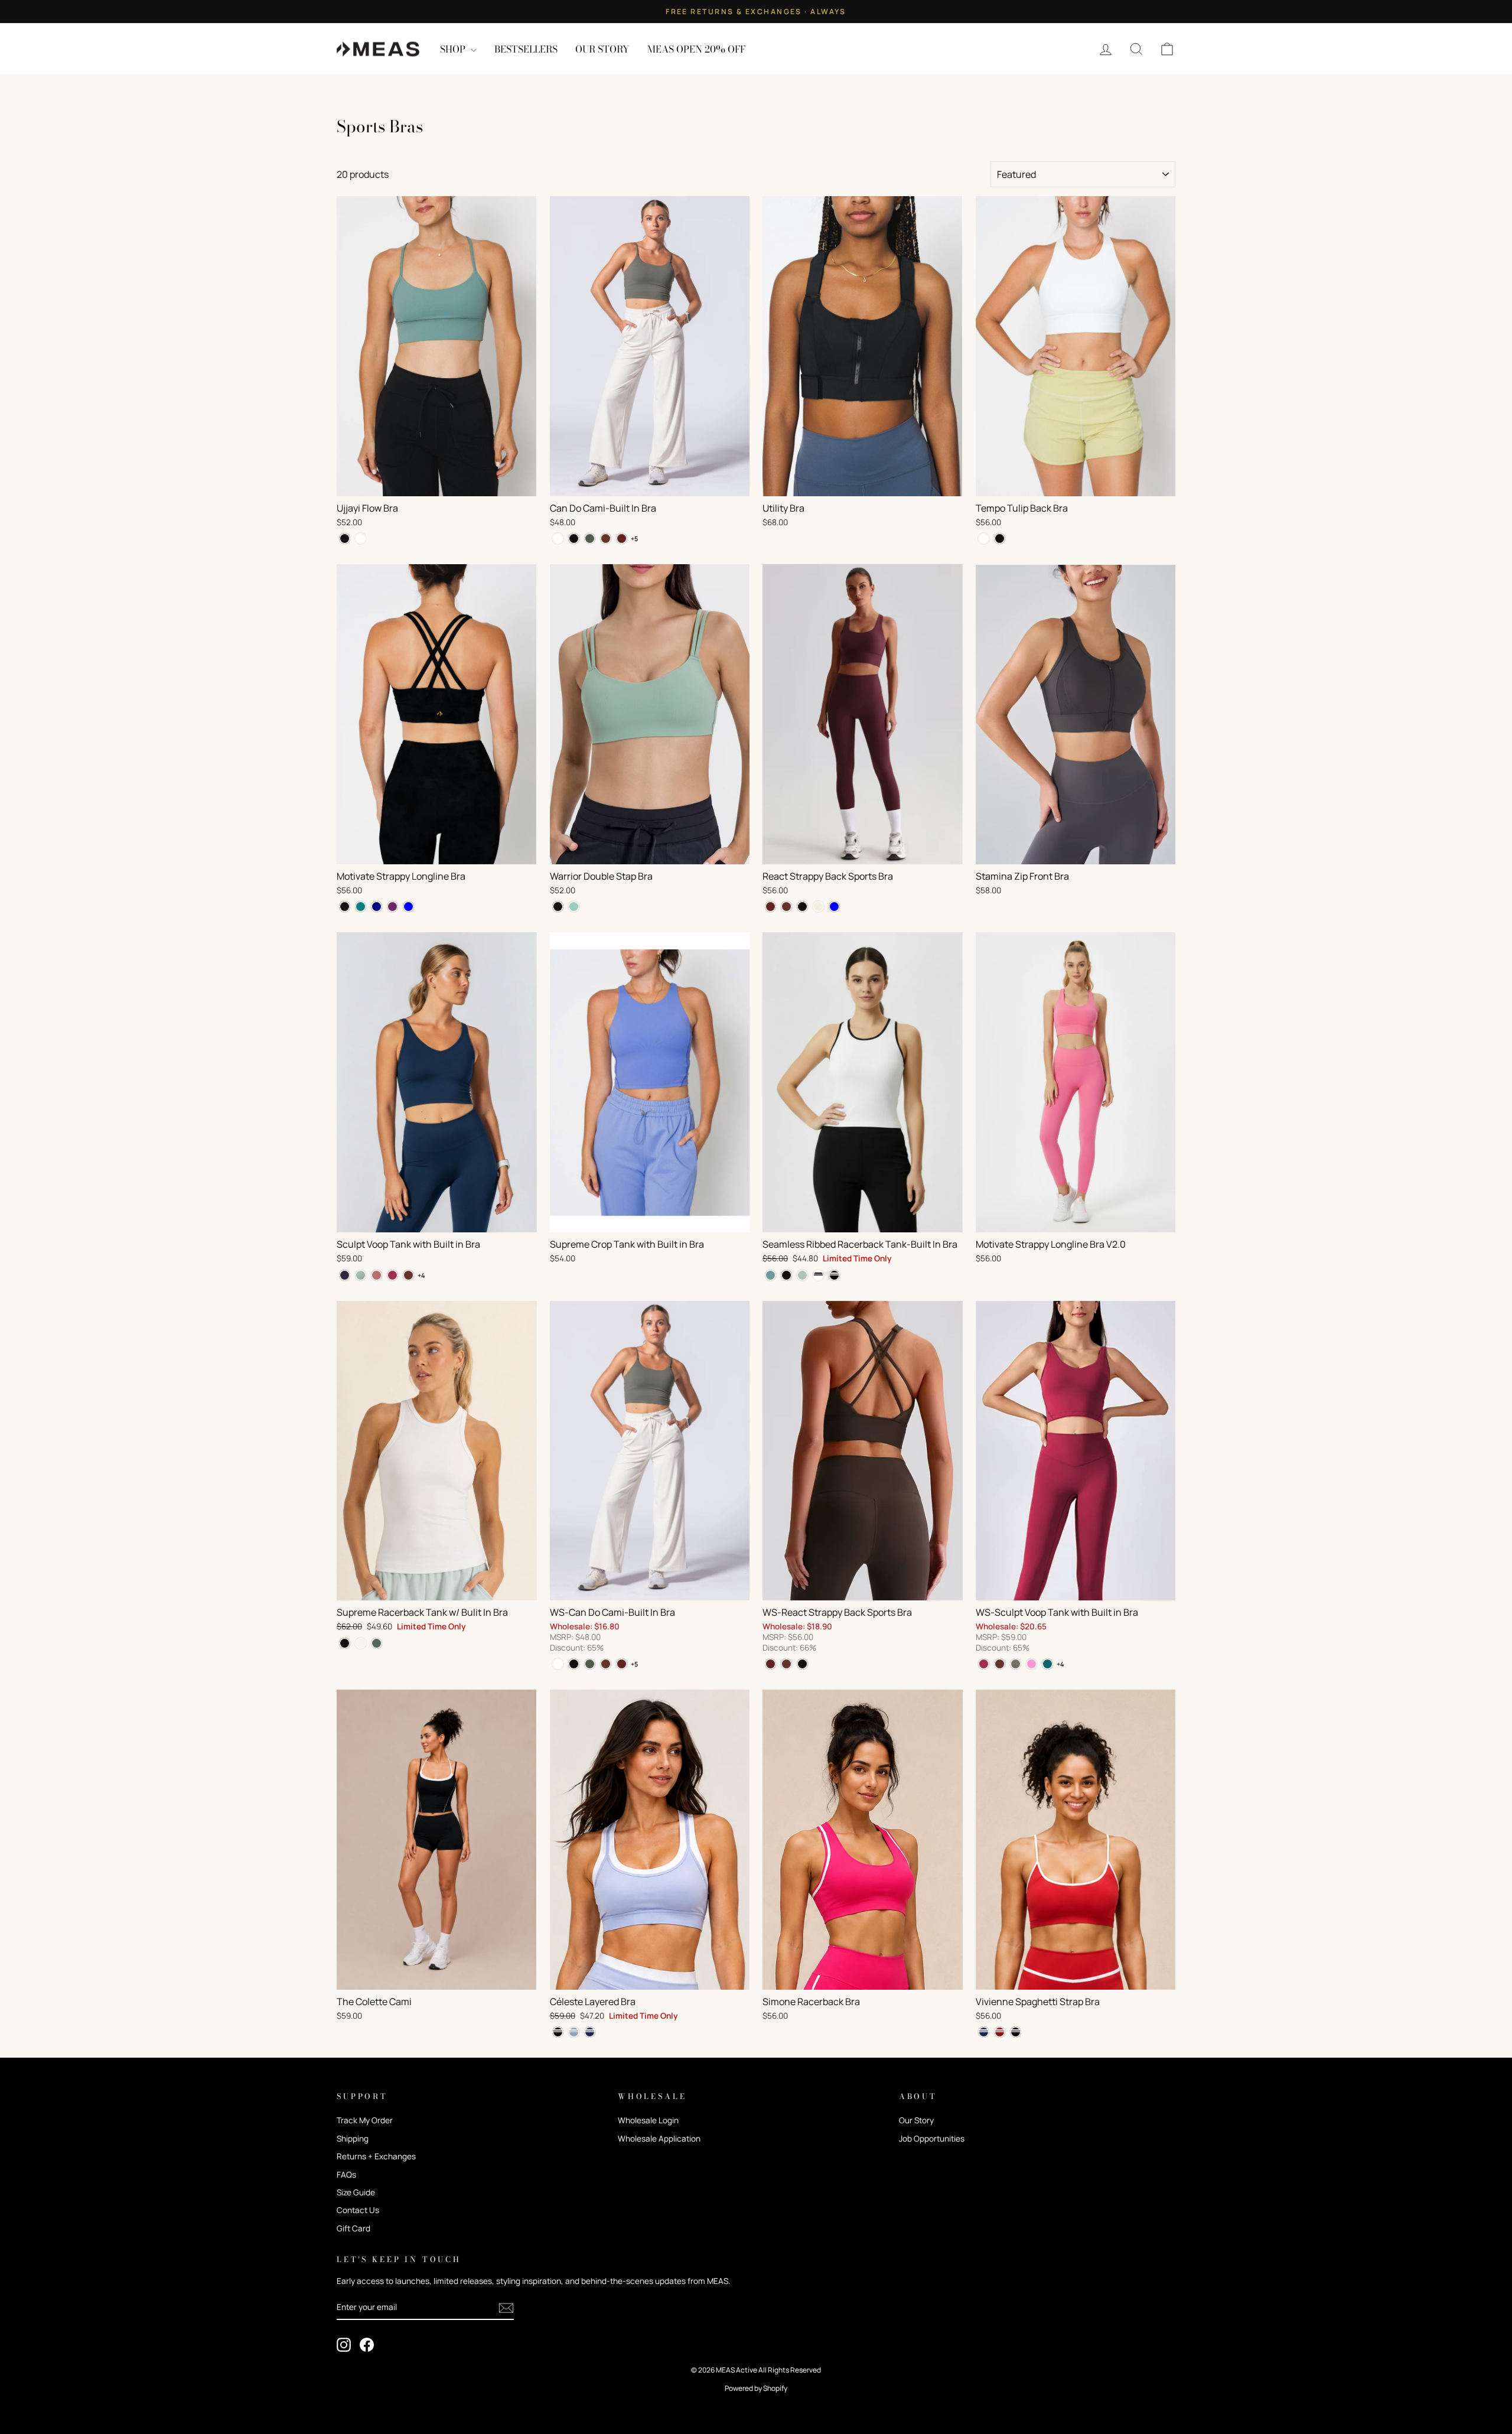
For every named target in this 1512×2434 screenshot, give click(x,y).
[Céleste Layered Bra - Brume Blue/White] (574, 2032)
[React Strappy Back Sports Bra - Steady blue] (834, 907)
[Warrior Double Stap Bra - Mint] (574, 907)
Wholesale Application (659, 2139)
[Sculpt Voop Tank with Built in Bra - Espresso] (408, 1275)
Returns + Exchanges (376, 2156)
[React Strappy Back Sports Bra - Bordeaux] (770, 907)
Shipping (353, 2139)
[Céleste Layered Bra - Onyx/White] (558, 2032)
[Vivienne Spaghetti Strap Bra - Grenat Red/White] (1000, 2032)
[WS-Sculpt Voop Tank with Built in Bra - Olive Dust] (1016, 1664)
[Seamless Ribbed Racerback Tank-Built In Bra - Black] (786, 1275)
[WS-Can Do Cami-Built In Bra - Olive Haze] (590, 1664)
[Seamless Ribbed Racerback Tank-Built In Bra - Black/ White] (834, 1275)
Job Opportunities (932, 2139)
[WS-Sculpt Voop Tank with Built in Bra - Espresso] (1000, 1664)
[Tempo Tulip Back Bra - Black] (1000, 538)
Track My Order (365, 2120)
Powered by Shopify (756, 2388)
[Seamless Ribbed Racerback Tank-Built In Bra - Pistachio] (802, 1275)
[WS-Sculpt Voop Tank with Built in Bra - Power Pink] (1032, 1664)
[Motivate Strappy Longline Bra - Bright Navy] (377, 907)
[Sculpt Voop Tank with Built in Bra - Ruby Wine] (392, 1275)
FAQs (346, 2175)
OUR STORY (602, 49)
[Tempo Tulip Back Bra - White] (984, 538)
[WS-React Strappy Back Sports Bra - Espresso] (786, 1664)
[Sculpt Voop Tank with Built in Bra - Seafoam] (361, 1275)
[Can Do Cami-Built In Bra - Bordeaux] (622, 538)
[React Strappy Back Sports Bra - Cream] (818, 907)
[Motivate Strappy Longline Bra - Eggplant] (392, 907)
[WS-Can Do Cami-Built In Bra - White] (558, 1664)
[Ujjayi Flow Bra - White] (361, 538)
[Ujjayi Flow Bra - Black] (345, 538)
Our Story (916, 2120)
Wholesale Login (648, 2120)
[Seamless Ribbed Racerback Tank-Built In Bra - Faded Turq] (770, 1275)
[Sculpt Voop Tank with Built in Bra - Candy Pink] (377, 1275)
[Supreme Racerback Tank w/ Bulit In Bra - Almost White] (361, 1643)
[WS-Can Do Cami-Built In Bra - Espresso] (606, 1664)
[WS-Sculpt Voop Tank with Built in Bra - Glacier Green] (1047, 1664)
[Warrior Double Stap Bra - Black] (558, 907)
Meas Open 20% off (696, 49)
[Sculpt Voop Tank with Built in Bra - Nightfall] (345, 1275)
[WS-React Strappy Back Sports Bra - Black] (802, 1664)
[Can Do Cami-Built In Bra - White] (558, 538)
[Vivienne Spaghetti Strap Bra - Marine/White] (984, 2032)
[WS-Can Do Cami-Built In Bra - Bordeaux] (622, 1664)
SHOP (454, 49)
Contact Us (358, 2210)
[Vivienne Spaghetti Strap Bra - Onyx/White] (1016, 2032)
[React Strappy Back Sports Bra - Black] (802, 907)
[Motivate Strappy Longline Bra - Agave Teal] (361, 907)
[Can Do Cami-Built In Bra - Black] (574, 538)
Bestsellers (526, 49)
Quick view (437, 483)
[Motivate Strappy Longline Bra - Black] (345, 907)
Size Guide (356, 2192)
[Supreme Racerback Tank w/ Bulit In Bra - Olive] (377, 1643)
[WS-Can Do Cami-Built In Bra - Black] (574, 1664)
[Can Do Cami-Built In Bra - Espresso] (606, 538)
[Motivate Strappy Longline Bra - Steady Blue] (408, 907)
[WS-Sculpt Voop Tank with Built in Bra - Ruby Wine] (984, 1664)
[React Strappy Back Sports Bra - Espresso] (786, 907)
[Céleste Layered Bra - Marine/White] (590, 2032)
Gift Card (353, 2228)
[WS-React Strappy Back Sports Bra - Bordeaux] (770, 1664)
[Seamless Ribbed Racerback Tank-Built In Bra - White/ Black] (818, 1275)
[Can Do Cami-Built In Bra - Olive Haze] (590, 538)
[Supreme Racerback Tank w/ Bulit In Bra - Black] (345, 1643)
